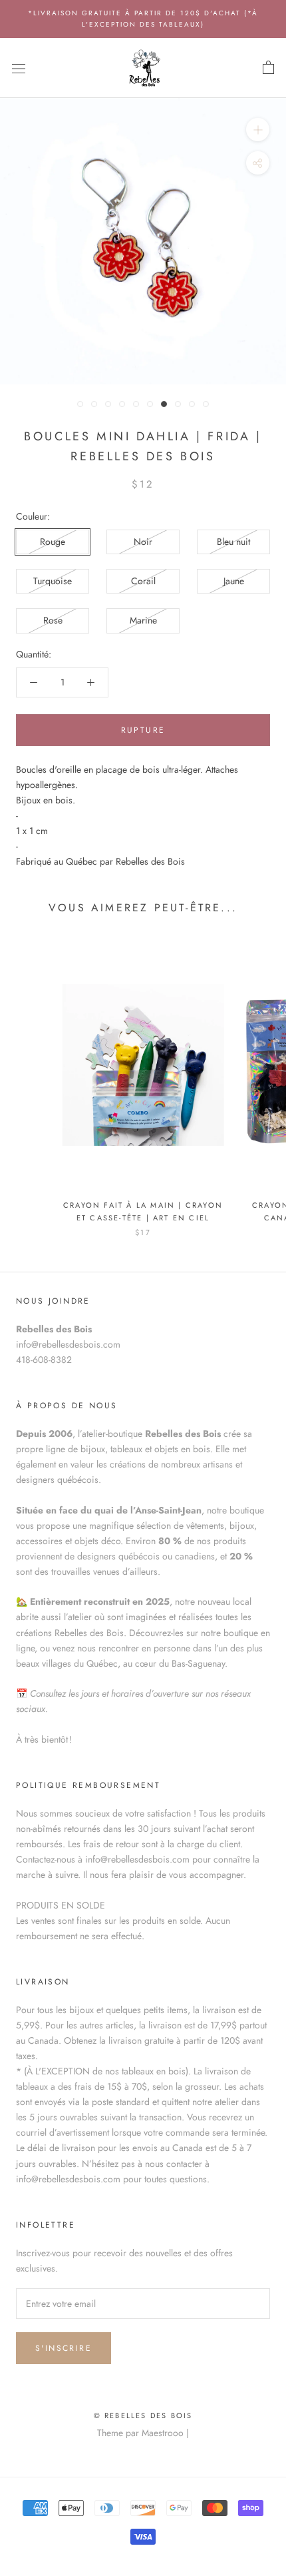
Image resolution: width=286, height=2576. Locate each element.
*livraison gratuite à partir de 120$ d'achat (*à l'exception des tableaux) (143, 19)
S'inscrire (64, 2348)
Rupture (143, 730)
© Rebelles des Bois (143, 2415)
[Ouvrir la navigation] (19, 68)
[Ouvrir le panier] (268, 68)
